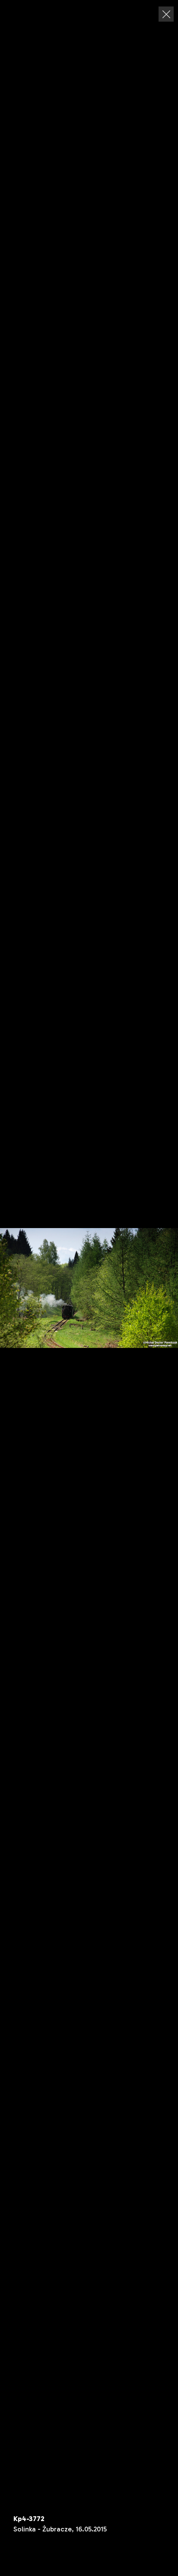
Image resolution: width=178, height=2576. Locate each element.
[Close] (166, 14)
